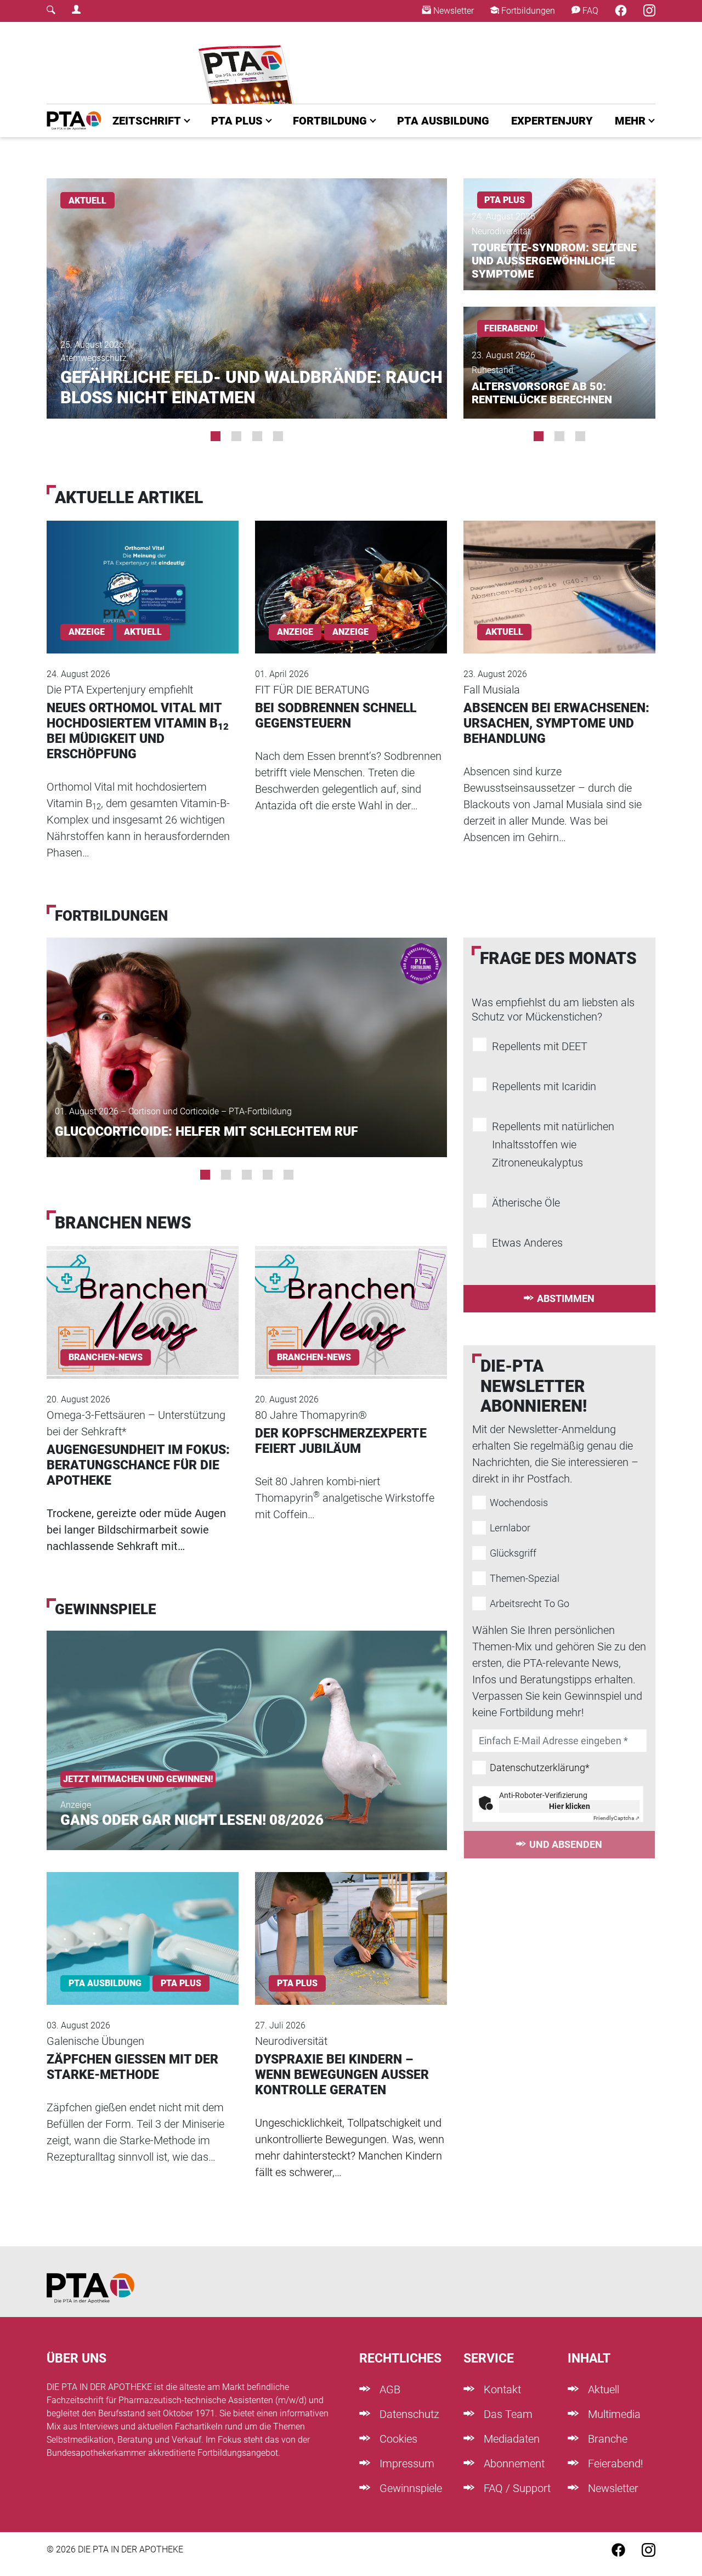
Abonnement (513, 2464)
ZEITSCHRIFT (147, 121)
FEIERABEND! (511, 328)
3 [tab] (257, 436)
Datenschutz (408, 2414)
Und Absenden (566, 1844)
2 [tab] (236, 436)
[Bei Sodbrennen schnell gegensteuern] (351, 572)
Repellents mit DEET (540, 1046)
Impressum (406, 2464)
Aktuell (602, 2389)
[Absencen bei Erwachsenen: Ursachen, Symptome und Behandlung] (559, 572)
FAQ (589, 11)
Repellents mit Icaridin (544, 1086)
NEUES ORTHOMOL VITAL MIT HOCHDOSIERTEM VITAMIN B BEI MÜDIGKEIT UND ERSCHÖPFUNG (138, 731)
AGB (389, 2389)
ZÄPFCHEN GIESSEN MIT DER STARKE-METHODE (132, 2067)
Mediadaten (510, 2439)
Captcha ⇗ (616, 1818)
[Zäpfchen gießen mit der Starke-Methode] (143, 1924)
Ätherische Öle (526, 1203)
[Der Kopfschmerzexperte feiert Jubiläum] (351, 1298)
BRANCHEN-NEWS (106, 1357)
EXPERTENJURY (552, 121)
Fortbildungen (527, 11)
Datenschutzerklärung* (540, 1768)
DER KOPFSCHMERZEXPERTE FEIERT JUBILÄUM (341, 1441)
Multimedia (613, 2414)
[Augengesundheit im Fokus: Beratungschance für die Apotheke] (143, 1298)
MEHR (630, 121)
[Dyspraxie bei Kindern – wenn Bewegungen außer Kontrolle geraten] (351, 1924)
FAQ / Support (516, 2488)
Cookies (397, 2439)
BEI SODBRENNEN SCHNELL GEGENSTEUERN (336, 716)
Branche (606, 2439)
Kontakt (501, 2389)
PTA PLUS (237, 121)
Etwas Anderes (527, 1243)
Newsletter (452, 11)
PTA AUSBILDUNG (443, 121)
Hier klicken (570, 1806)
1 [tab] (216, 436)
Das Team (507, 2414)
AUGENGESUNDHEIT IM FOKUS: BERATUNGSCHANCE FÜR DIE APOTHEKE (138, 1465)
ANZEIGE (350, 632)
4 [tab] (278, 436)
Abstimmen (566, 1298)
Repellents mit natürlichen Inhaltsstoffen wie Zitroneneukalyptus (553, 1145)
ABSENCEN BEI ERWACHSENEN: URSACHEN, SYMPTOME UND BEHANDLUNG (556, 723)
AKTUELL (87, 201)
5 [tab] (288, 1175)
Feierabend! (614, 2464)
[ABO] (248, 63)
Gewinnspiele (409, 2488)
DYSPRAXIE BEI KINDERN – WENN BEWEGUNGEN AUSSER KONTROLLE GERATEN (342, 2075)
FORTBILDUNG (330, 121)
